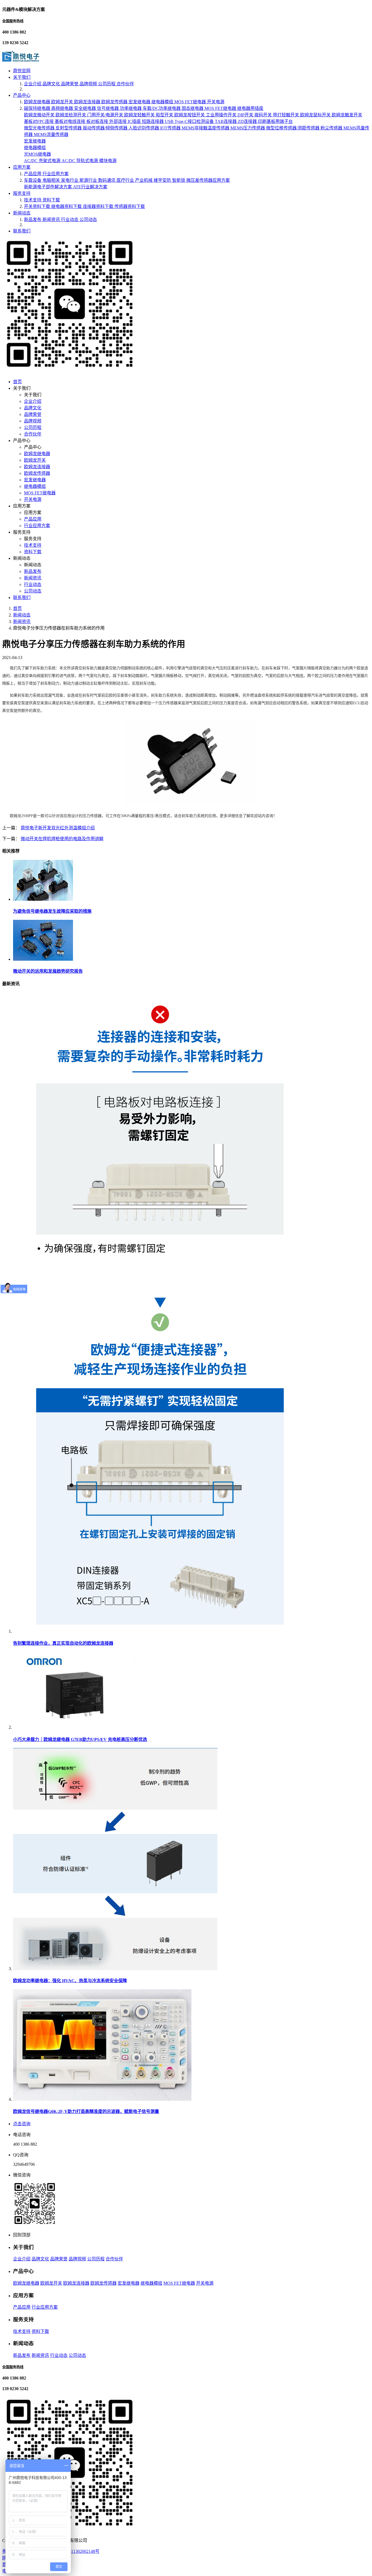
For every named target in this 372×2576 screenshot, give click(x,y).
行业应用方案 (56, 174)
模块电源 (108, 161)
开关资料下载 (38, 206)
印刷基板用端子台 (275, 121)
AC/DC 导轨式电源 (80, 161)
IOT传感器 (171, 128)
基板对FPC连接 (39, 121)
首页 (17, 382)
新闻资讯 (52, 220)
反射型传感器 (69, 128)
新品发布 (33, 220)
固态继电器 (193, 108)
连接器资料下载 (99, 206)
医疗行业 (126, 180)
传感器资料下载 (130, 206)
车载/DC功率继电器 (162, 108)
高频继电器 (63, 108)
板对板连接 (98, 121)
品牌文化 (52, 84)
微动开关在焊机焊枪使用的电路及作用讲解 (62, 839)
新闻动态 (22, 213)
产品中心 (22, 95)
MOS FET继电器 (191, 102)
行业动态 (70, 220)
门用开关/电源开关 (106, 115)
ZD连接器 (248, 121)
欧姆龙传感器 (115, 102)
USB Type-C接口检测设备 (190, 121)
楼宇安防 (163, 180)
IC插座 (135, 121)
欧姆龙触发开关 (347, 115)
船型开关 (165, 115)
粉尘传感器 (332, 128)
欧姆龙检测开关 (71, 115)
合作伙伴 (125, 84)
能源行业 (89, 180)
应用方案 (22, 167)
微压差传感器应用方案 (208, 180)
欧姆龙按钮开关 (190, 115)
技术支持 (33, 200)
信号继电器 (108, 108)
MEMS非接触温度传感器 (206, 128)
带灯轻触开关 (286, 115)
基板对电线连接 (71, 121)
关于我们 (22, 77)
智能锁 (179, 180)
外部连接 (118, 121)
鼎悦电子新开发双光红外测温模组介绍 (58, 828)
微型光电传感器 (40, 128)
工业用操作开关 (222, 115)
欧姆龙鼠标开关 (316, 115)
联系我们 (22, 231)
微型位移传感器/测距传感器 (293, 128)
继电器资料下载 (67, 206)
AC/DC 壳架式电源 (43, 161)
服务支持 (22, 193)
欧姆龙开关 (63, 102)
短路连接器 (153, 121)
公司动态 (88, 220)
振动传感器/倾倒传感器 (106, 128)
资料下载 (51, 200)
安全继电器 (86, 108)
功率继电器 (131, 108)
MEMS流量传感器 (51, 134)
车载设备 (33, 180)
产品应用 (33, 174)
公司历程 (107, 84)
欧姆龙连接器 (88, 102)
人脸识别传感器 (144, 128)
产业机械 (144, 180)
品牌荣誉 (70, 84)
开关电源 (216, 102)
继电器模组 (163, 102)
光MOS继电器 (37, 154)
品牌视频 (89, 84)
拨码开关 (264, 115)
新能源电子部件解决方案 (48, 187)
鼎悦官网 (22, 71)
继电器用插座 (250, 108)
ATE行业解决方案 (90, 187)
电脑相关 (52, 180)
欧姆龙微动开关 (40, 115)
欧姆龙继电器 (38, 102)
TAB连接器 (226, 121)
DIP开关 (246, 115)
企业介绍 (33, 84)
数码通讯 (107, 180)
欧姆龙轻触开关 (140, 115)
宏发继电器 (140, 102)
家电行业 (70, 180)
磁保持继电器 (38, 108)
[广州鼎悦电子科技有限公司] (21, 60)
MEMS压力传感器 (248, 128)
